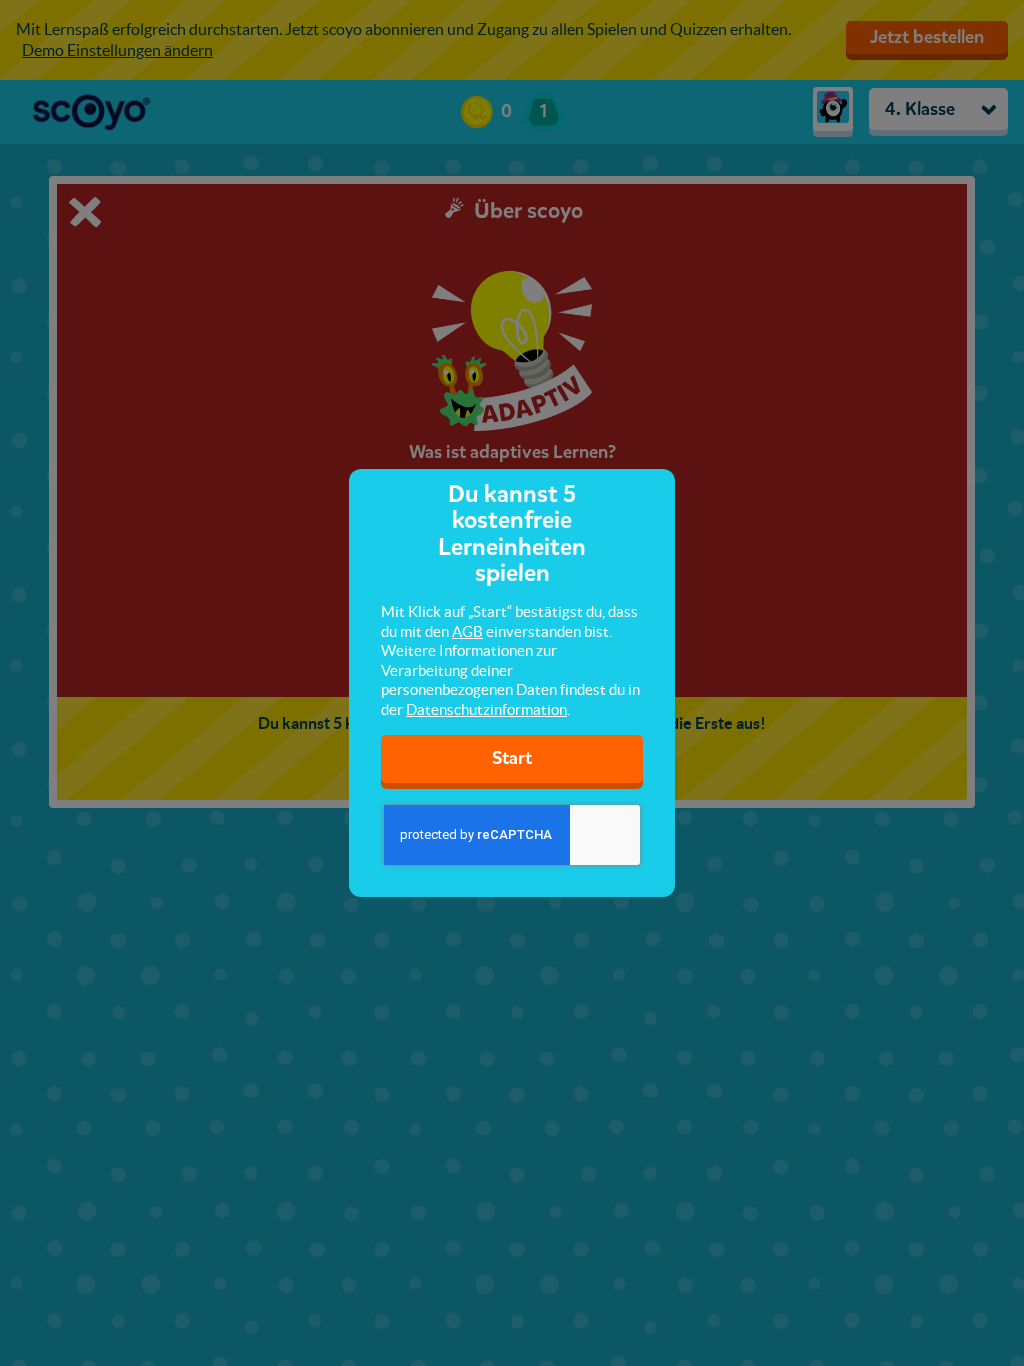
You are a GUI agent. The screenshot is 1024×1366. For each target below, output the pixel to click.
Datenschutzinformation (486, 709)
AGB (467, 631)
